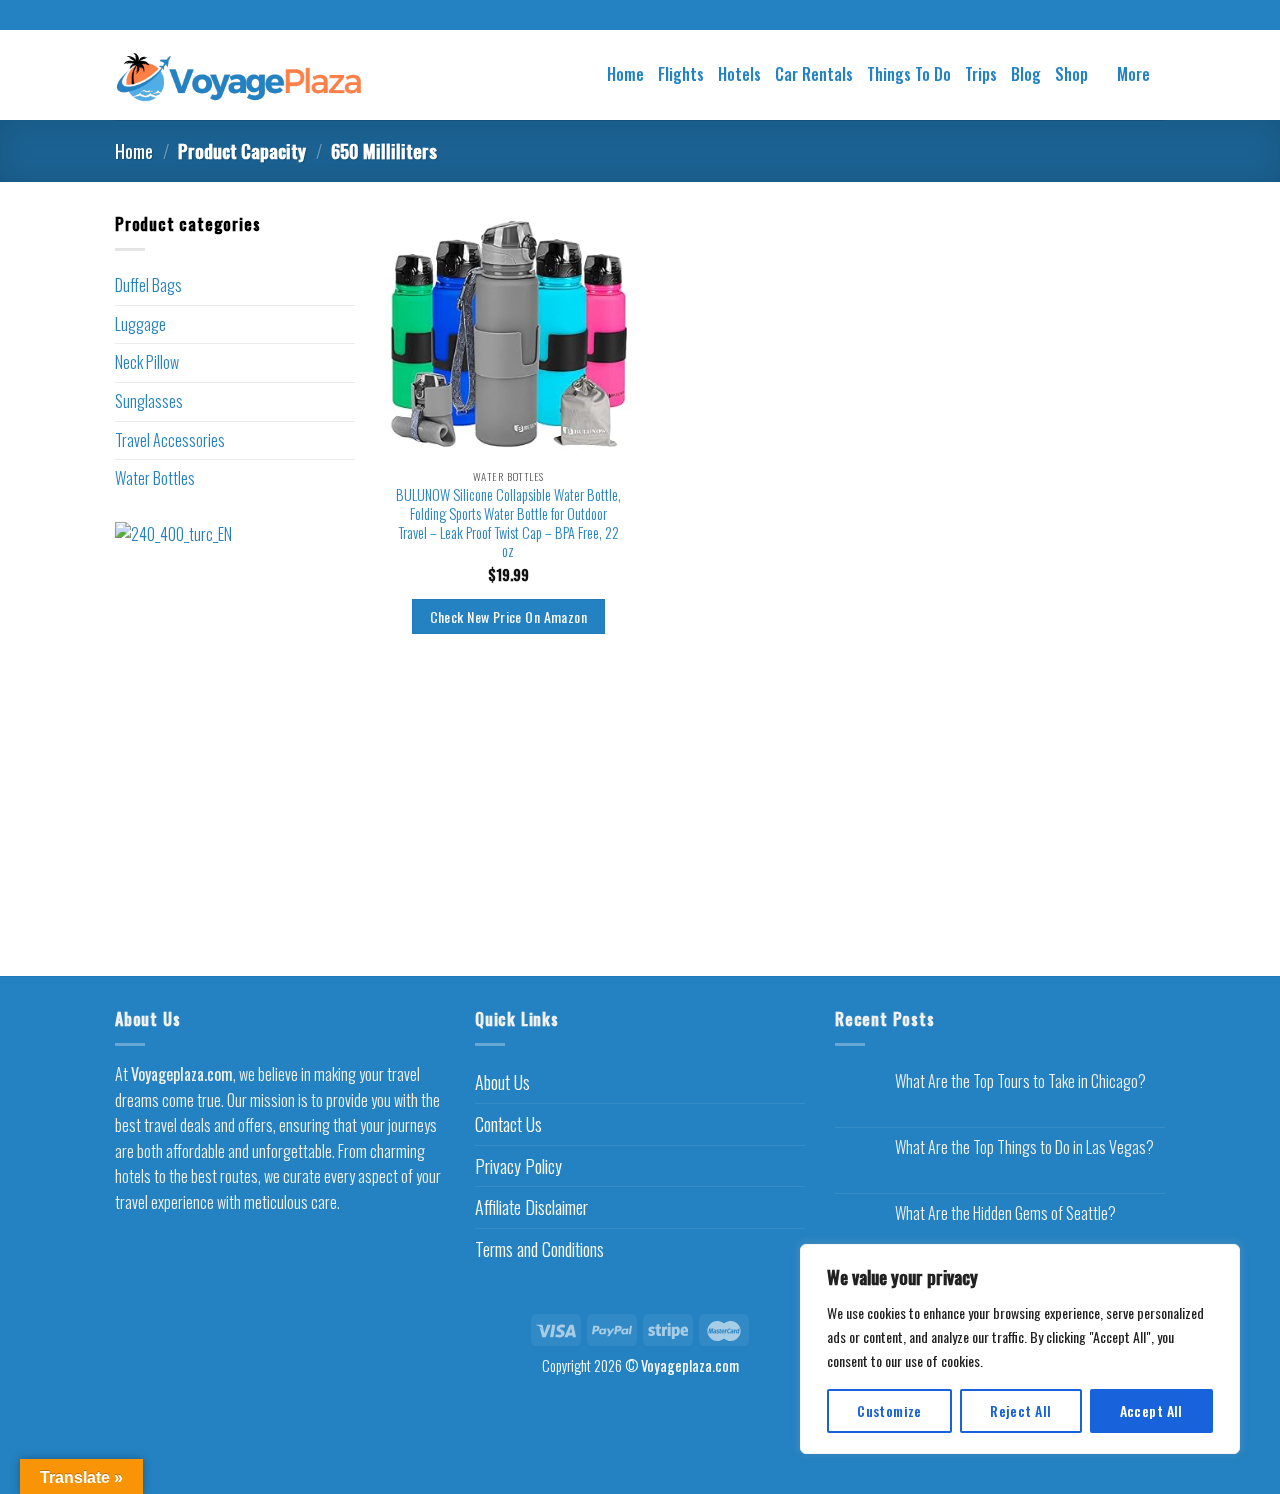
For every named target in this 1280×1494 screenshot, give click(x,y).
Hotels (739, 74)
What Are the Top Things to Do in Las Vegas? (1024, 1147)
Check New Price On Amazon (508, 616)
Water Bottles (155, 478)
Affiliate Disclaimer (531, 1207)
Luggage (140, 324)
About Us (502, 1082)
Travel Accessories (170, 440)
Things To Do (909, 74)
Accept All (1151, 1410)
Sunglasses (149, 401)
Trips (981, 74)
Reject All (1020, 1410)
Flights (681, 74)
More (1133, 74)
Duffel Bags (148, 285)
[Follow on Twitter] (659, 16)
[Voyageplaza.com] (239, 74)
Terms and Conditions (539, 1249)
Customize (889, 1410)
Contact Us (508, 1124)
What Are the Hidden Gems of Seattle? (1005, 1213)
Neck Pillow (147, 362)
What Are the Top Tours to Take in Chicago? (1020, 1081)
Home (625, 74)
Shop (1071, 74)
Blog (1026, 74)
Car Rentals (814, 74)
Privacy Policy (518, 1166)
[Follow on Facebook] (621, 16)
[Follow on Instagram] (640, 16)
